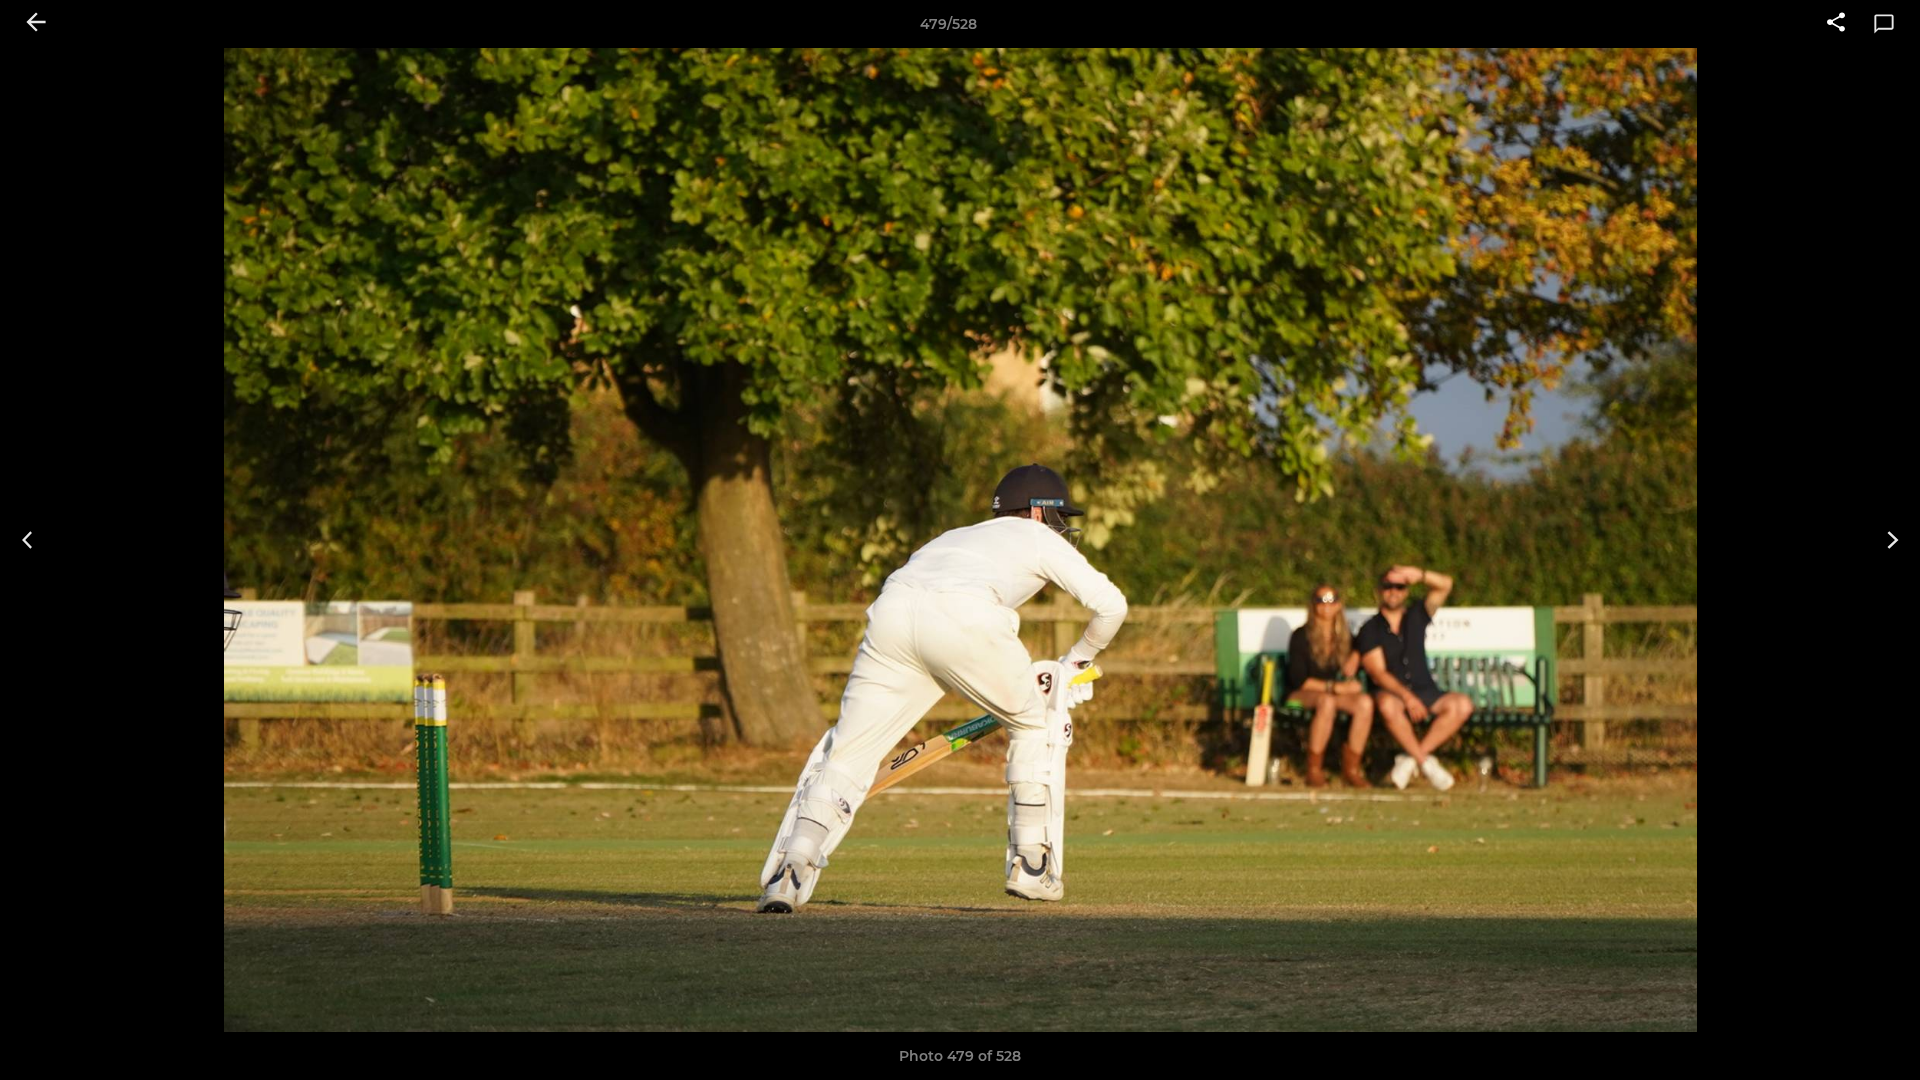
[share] (1836, 24)
